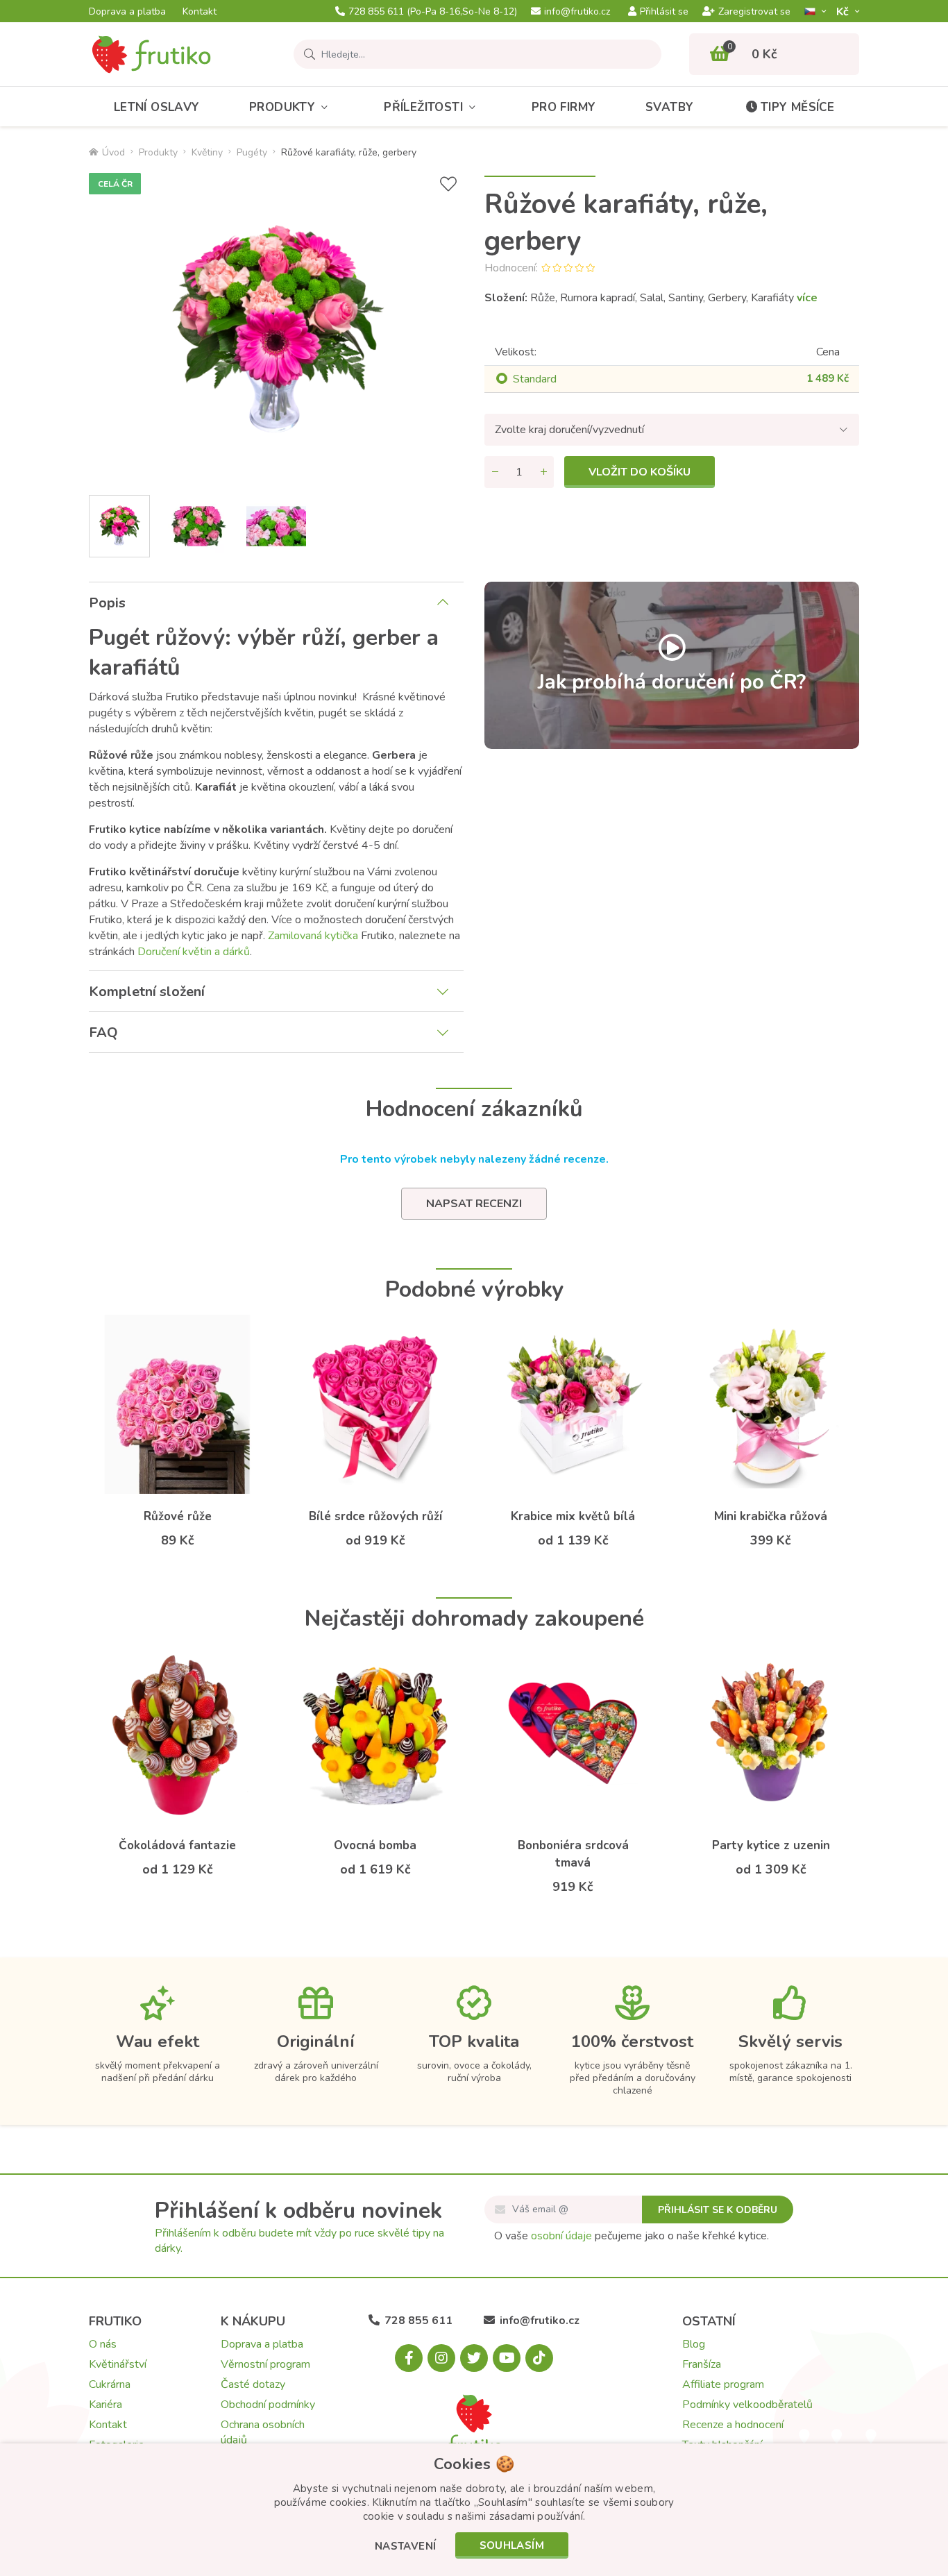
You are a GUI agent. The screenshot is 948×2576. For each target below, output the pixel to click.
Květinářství (118, 2364)
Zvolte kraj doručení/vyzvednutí (569, 430)
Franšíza (702, 2364)
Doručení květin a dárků (194, 952)
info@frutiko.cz (577, 12)
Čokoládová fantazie (177, 1845)
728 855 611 (433, 12)
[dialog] (474, 2510)
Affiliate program (723, 2384)
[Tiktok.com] (539, 2358)
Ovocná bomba (375, 1845)
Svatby (669, 107)
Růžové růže (178, 1516)
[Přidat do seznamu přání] (448, 184)
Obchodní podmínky (268, 2405)
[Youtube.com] (507, 2358)
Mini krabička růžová (771, 1516)
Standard (535, 379)
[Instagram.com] (441, 2358)
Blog (694, 2344)
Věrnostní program (265, 2364)
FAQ (103, 1033)
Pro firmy (564, 107)
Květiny (207, 152)
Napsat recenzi (474, 1204)
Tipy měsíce (797, 107)
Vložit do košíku (640, 472)
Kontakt (200, 12)
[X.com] (474, 2358)
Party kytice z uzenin (771, 1845)
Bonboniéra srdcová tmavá (573, 1854)
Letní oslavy (157, 107)
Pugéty (252, 152)
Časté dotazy (253, 2384)
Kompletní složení (147, 992)
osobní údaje (561, 2236)
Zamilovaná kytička (313, 936)
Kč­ (844, 11)
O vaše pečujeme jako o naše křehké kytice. (632, 2236)
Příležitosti (423, 107)
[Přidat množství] (543, 472)
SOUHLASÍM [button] (512, 2545)
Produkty (282, 107)
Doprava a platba (127, 12)
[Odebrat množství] (495, 472)
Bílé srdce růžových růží (375, 1516)
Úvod (113, 152)
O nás (103, 2344)
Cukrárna (110, 2384)
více (807, 298)
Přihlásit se (664, 12)
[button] (406, 2547)
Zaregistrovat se (754, 12)
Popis (107, 603)
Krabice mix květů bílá (573, 1516)
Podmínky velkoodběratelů (747, 2405)
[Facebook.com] (409, 2358)
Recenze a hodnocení (733, 2425)
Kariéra (105, 2405)
